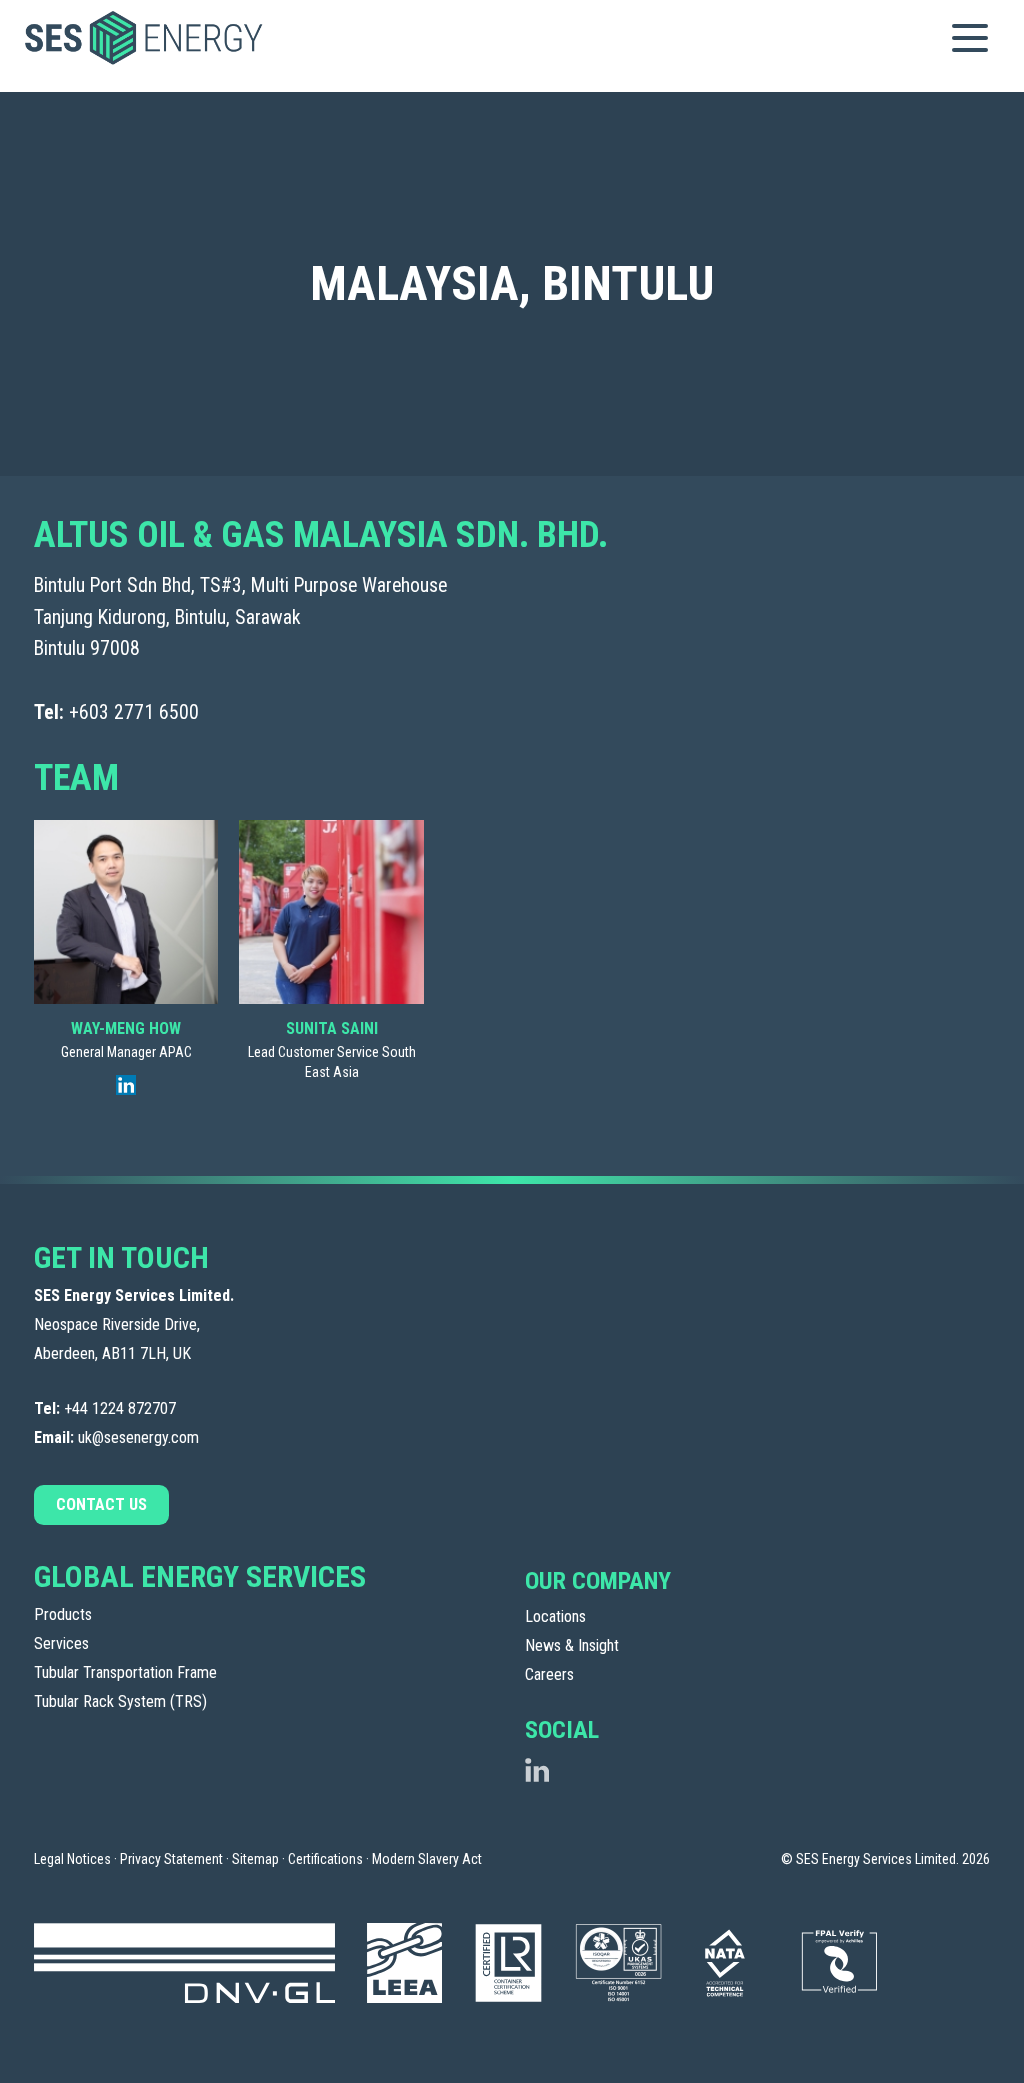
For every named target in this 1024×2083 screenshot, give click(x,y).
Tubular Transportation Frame (125, 1672)
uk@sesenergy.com (138, 1437)
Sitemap (255, 1859)
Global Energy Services (200, 1576)
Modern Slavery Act (427, 1859)
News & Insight (572, 1645)
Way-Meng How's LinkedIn (126, 1085)
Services (61, 1643)
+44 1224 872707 (120, 1408)
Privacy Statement (171, 1859)
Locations (555, 1616)
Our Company (598, 1581)
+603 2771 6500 (134, 712)
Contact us (101, 1504)
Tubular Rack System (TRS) (120, 1701)
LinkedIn (537, 1770)
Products (63, 1614)
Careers (549, 1674)
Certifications (325, 1859)
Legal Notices (72, 1859)
